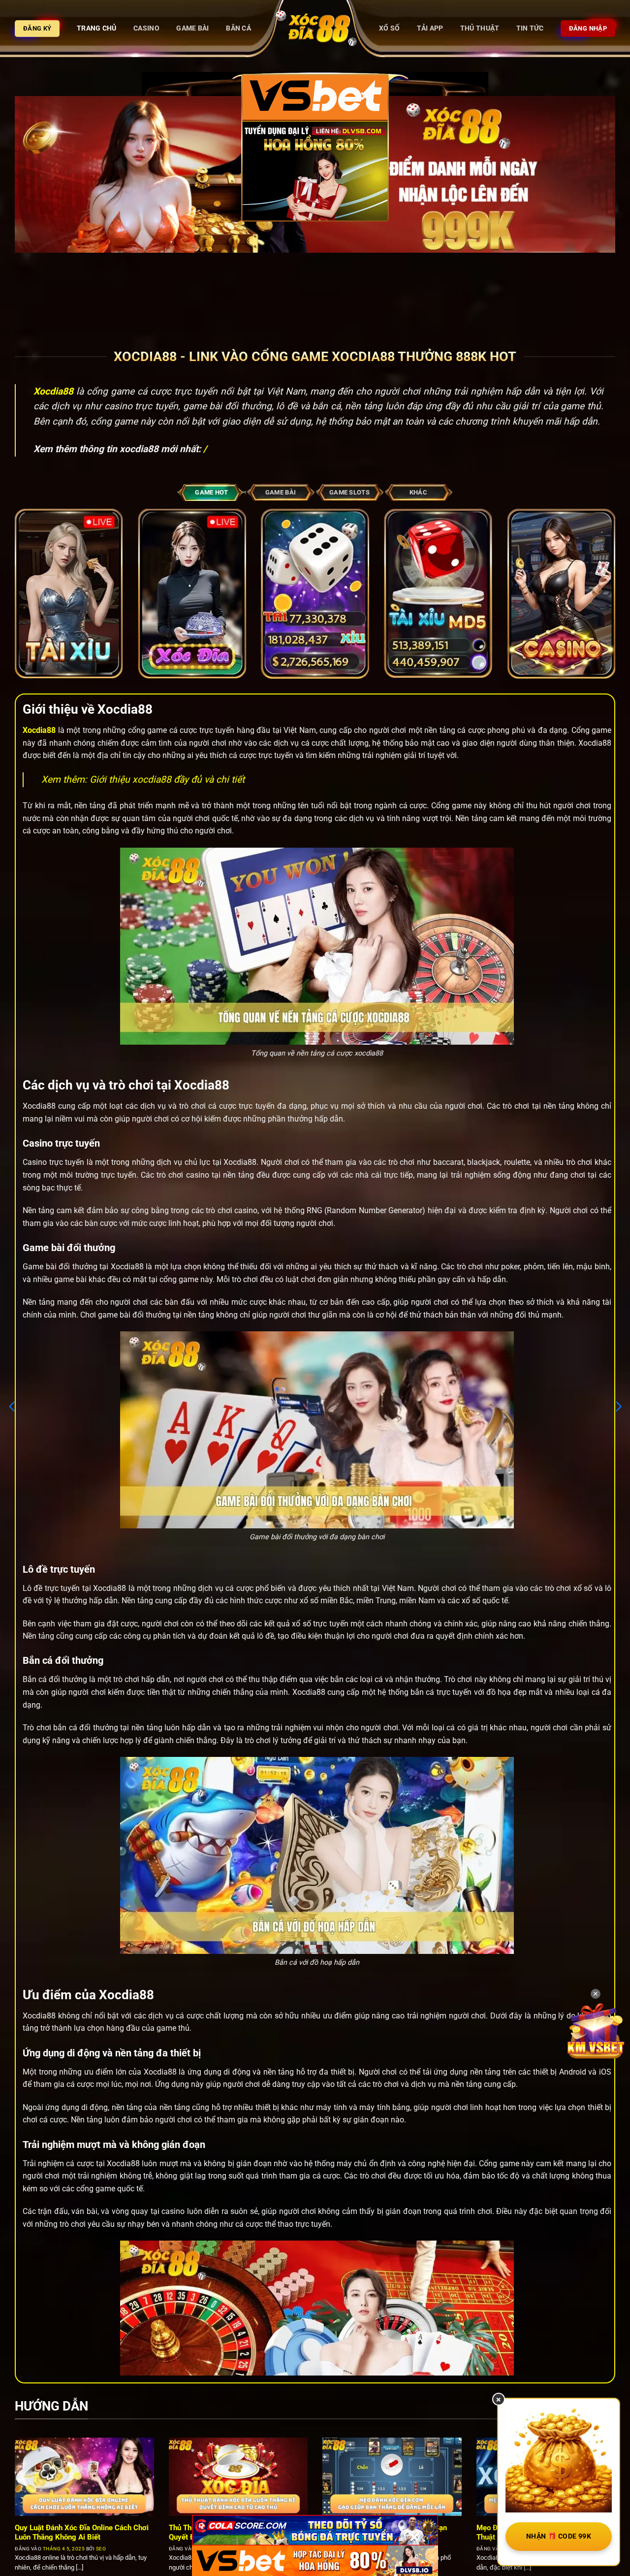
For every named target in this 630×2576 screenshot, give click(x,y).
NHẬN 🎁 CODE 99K (559, 2536)
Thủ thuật (480, 28)
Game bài (192, 28)
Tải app (430, 28)
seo (101, 2549)
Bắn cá (238, 28)
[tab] (212, 492)
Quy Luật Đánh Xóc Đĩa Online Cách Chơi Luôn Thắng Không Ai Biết (82, 2532)
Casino (146, 28)
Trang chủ (97, 28)
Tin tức (530, 28)
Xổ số (389, 28)
